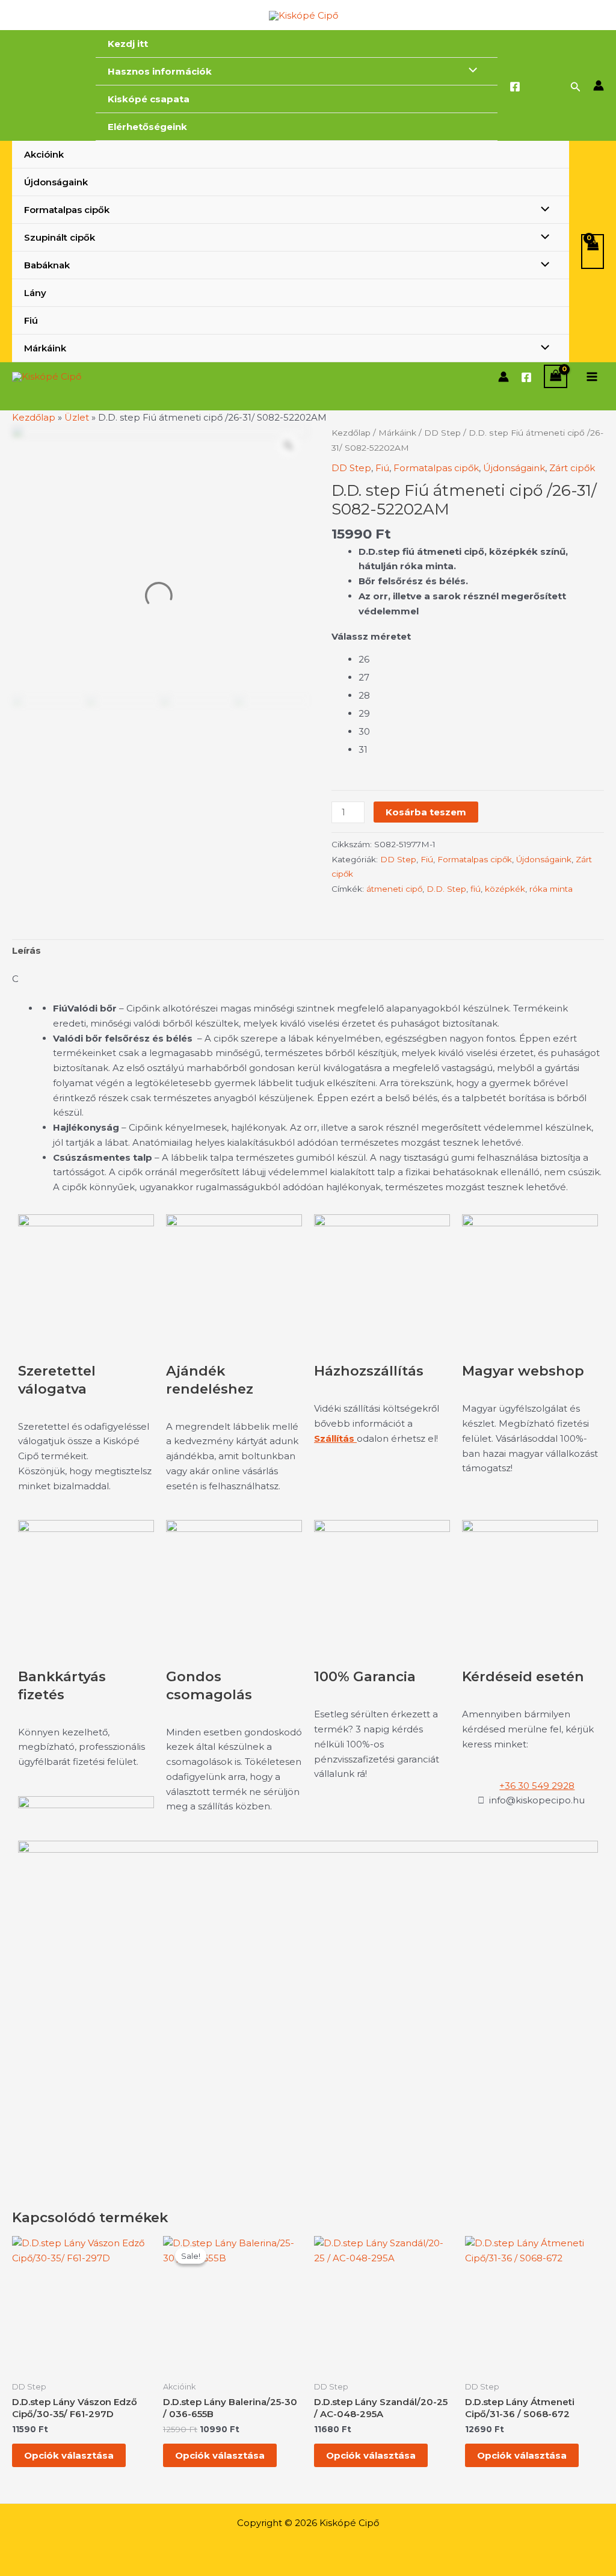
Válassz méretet (371, 636)
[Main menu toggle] (592, 376)
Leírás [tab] (26, 950)
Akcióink (44, 154)
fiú (476, 889)
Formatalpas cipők (67, 210)
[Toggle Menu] (470, 71)
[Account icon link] (599, 85)
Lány (35, 293)
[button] (576, 87)
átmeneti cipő (394, 889)
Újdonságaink (56, 182)
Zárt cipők (572, 468)
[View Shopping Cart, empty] (593, 252)
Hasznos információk (160, 71)
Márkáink (45, 348)
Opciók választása (69, 2455)
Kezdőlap (34, 417)
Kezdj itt (128, 44)
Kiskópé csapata (149, 99)
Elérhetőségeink (147, 127)
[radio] (481, 659)
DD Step (442, 433)
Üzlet (77, 417)
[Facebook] (515, 87)
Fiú (31, 320)
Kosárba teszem (426, 812)
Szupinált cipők (60, 237)
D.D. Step (446, 889)
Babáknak (47, 265)
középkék (505, 889)
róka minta (551, 889)
